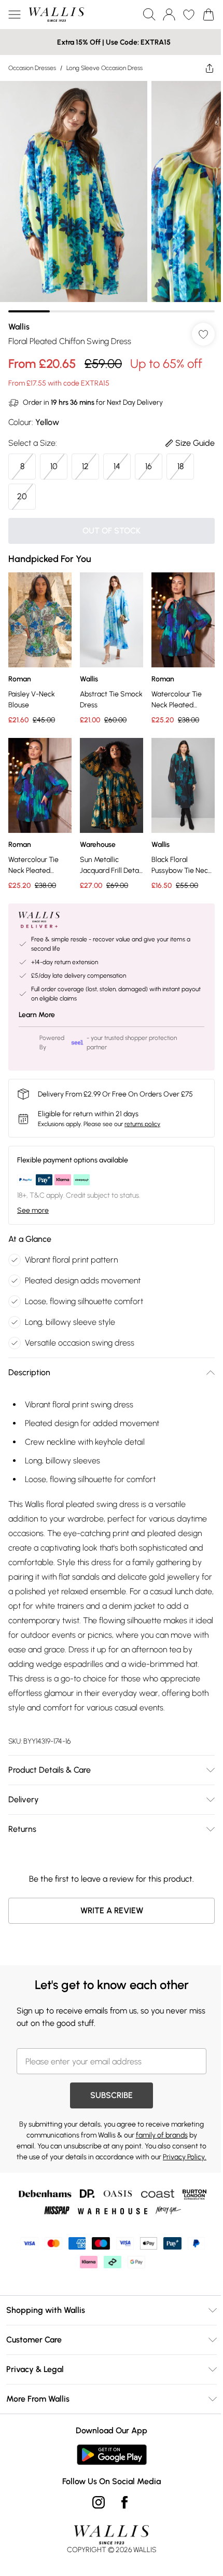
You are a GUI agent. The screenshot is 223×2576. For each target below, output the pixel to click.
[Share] (210, 68)
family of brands (162, 2135)
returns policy (142, 1124)
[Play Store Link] (112, 2455)
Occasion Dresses (32, 68)
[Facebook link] (124, 2502)
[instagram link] (99, 2502)
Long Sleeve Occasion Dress (104, 68)
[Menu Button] (15, 15)
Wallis (19, 327)
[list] (112, 197)
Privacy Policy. (185, 2157)
